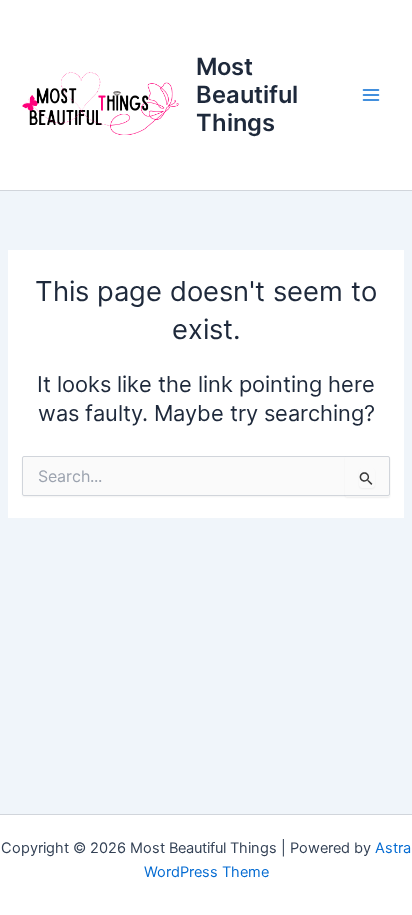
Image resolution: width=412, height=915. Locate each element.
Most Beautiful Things (247, 95)
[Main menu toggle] (371, 95)
